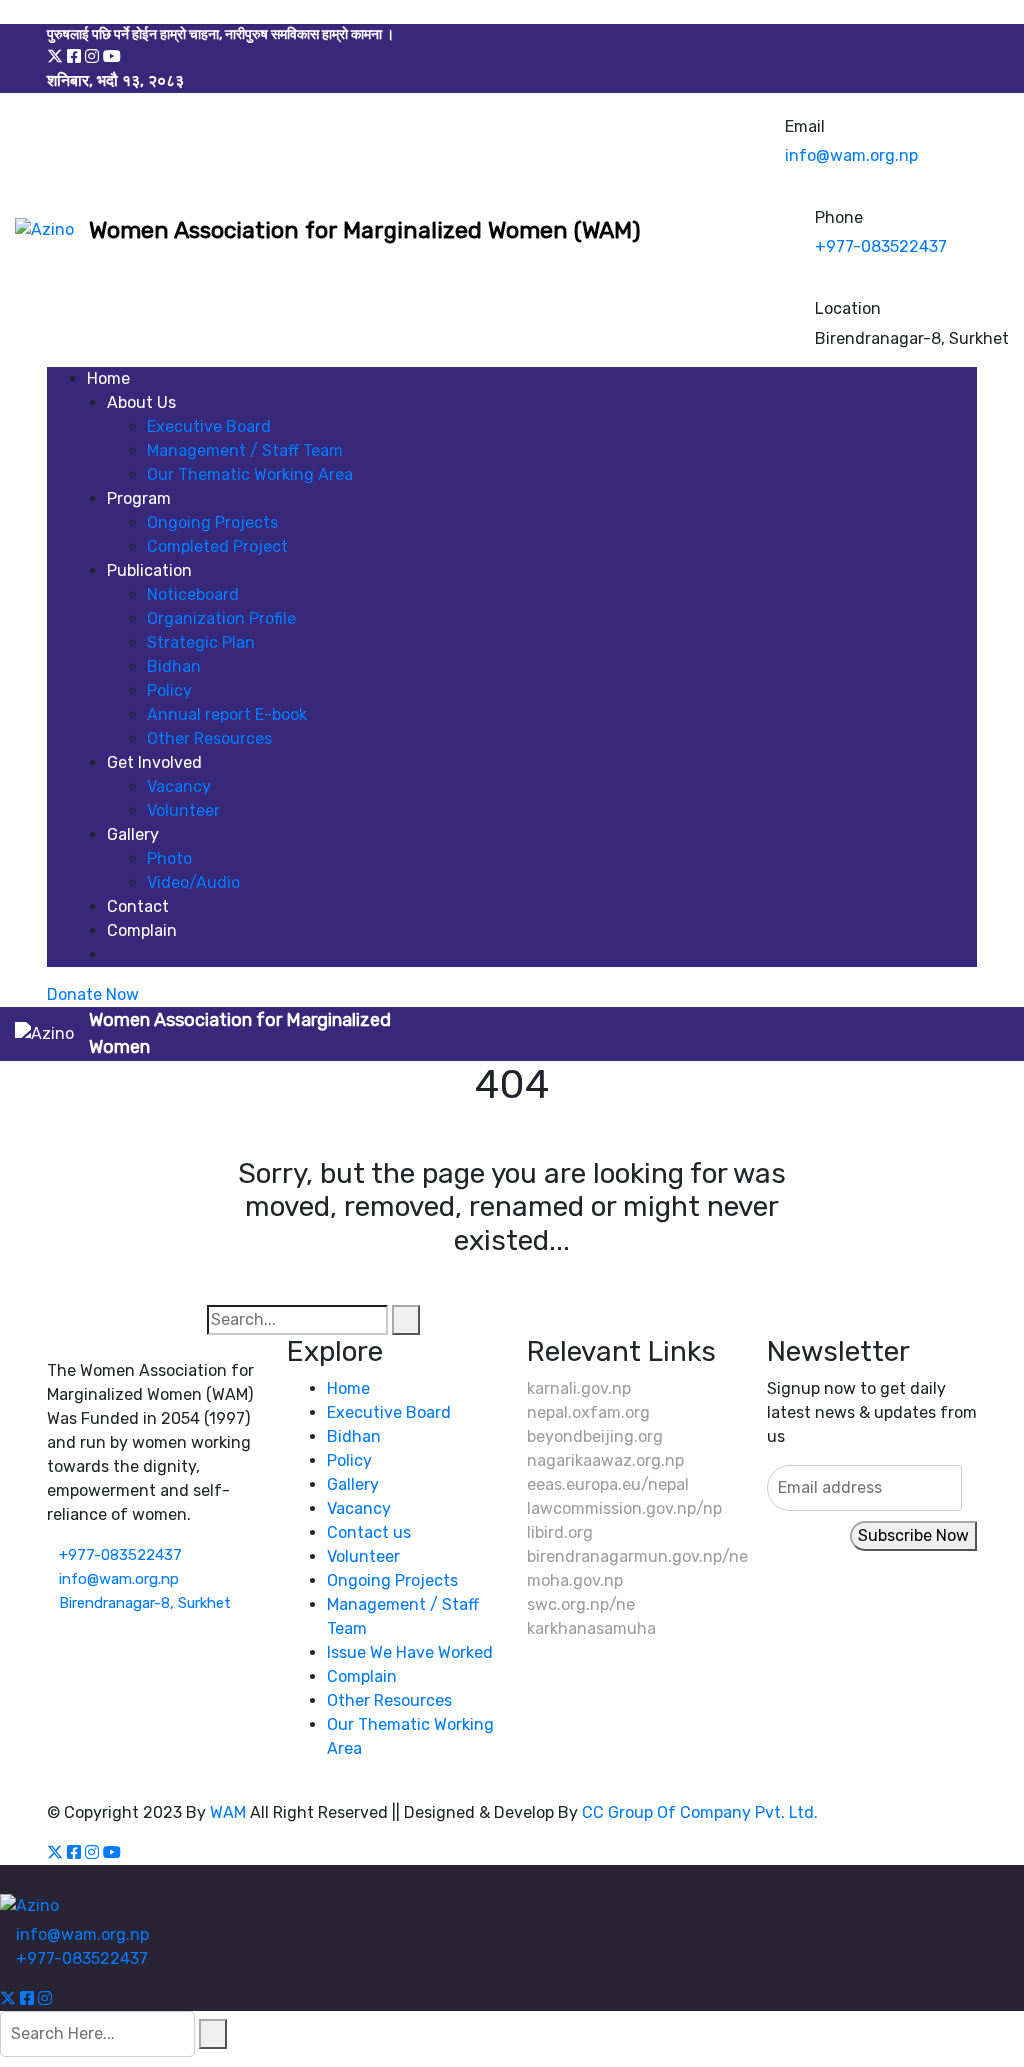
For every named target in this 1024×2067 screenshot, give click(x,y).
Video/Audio (193, 882)
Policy (169, 690)
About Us (141, 402)
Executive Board (209, 426)
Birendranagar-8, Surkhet (145, 1603)
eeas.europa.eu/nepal (608, 1484)
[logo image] (44, 230)
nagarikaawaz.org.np (605, 1460)
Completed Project (217, 546)
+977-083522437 (881, 246)
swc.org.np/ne (581, 1604)
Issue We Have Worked (410, 1652)
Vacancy (179, 786)
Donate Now (93, 994)
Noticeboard (193, 594)
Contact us (369, 1532)
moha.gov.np (575, 1580)
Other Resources (209, 738)
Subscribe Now (913, 1535)
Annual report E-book (227, 714)
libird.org (560, 1532)
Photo (169, 858)
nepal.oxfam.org (588, 1412)
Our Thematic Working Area (250, 474)
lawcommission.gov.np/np (624, 1508)
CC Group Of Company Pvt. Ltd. (700, 1812)
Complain (142, 930)
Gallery (133, 834)
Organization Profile (221, 618)
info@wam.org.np (851, 155)
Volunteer (183, 810)
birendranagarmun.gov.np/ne (637, 1556)
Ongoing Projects (212, 522)
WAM (228, 1812)
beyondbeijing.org (595, 1436)
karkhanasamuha (591, 1628)
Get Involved (154, 762)
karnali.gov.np (579, 1388)
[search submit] (213, 2034)
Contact (138, 906)
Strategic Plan (201, 642)
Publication (149, 570)
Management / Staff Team (245, 450)
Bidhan (174, 666)
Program (139, 498)
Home (108, 378)
